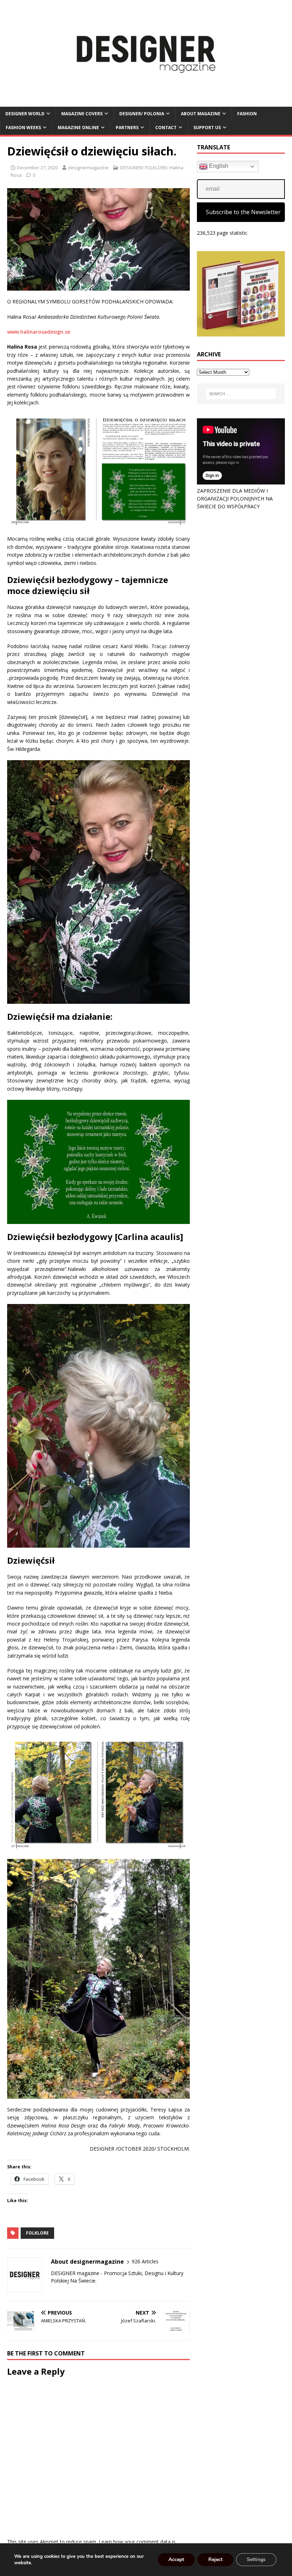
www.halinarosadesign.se (39, 332)
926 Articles (145, 2261)
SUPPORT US (207, 128)
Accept (176, 2559)
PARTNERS (127, 128)
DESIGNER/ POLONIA (142, 114)
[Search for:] (241, 394)
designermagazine (88, 168)
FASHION (247, 114)
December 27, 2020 (37, 168)
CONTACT (166, 128)
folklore (37, 2233)
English (218, 166)
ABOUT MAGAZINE (201, 114)
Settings (256, 2559)
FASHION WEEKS (23, 128)
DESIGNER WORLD (25, 114)
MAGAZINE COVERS (82, 114)
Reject (215, 2559)
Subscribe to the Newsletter (243, 212)
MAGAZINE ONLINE (78, 128)
